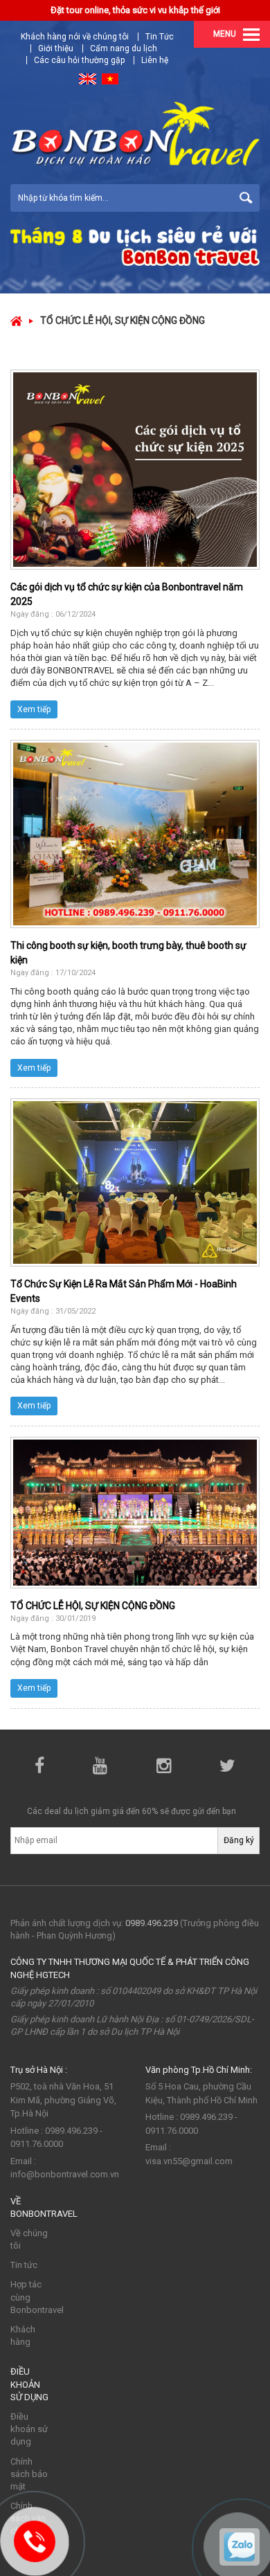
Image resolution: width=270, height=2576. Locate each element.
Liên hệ (155, 60)
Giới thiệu (56, 48)
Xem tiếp (34, 709)
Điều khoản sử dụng (29, 2429)
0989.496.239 (152, 1923)
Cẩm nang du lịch (124, 48)
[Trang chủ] (16, 320)
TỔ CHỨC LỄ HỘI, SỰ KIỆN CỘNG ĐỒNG (93, 1606)
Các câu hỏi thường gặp (79, 60)
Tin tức (24, 2265)
